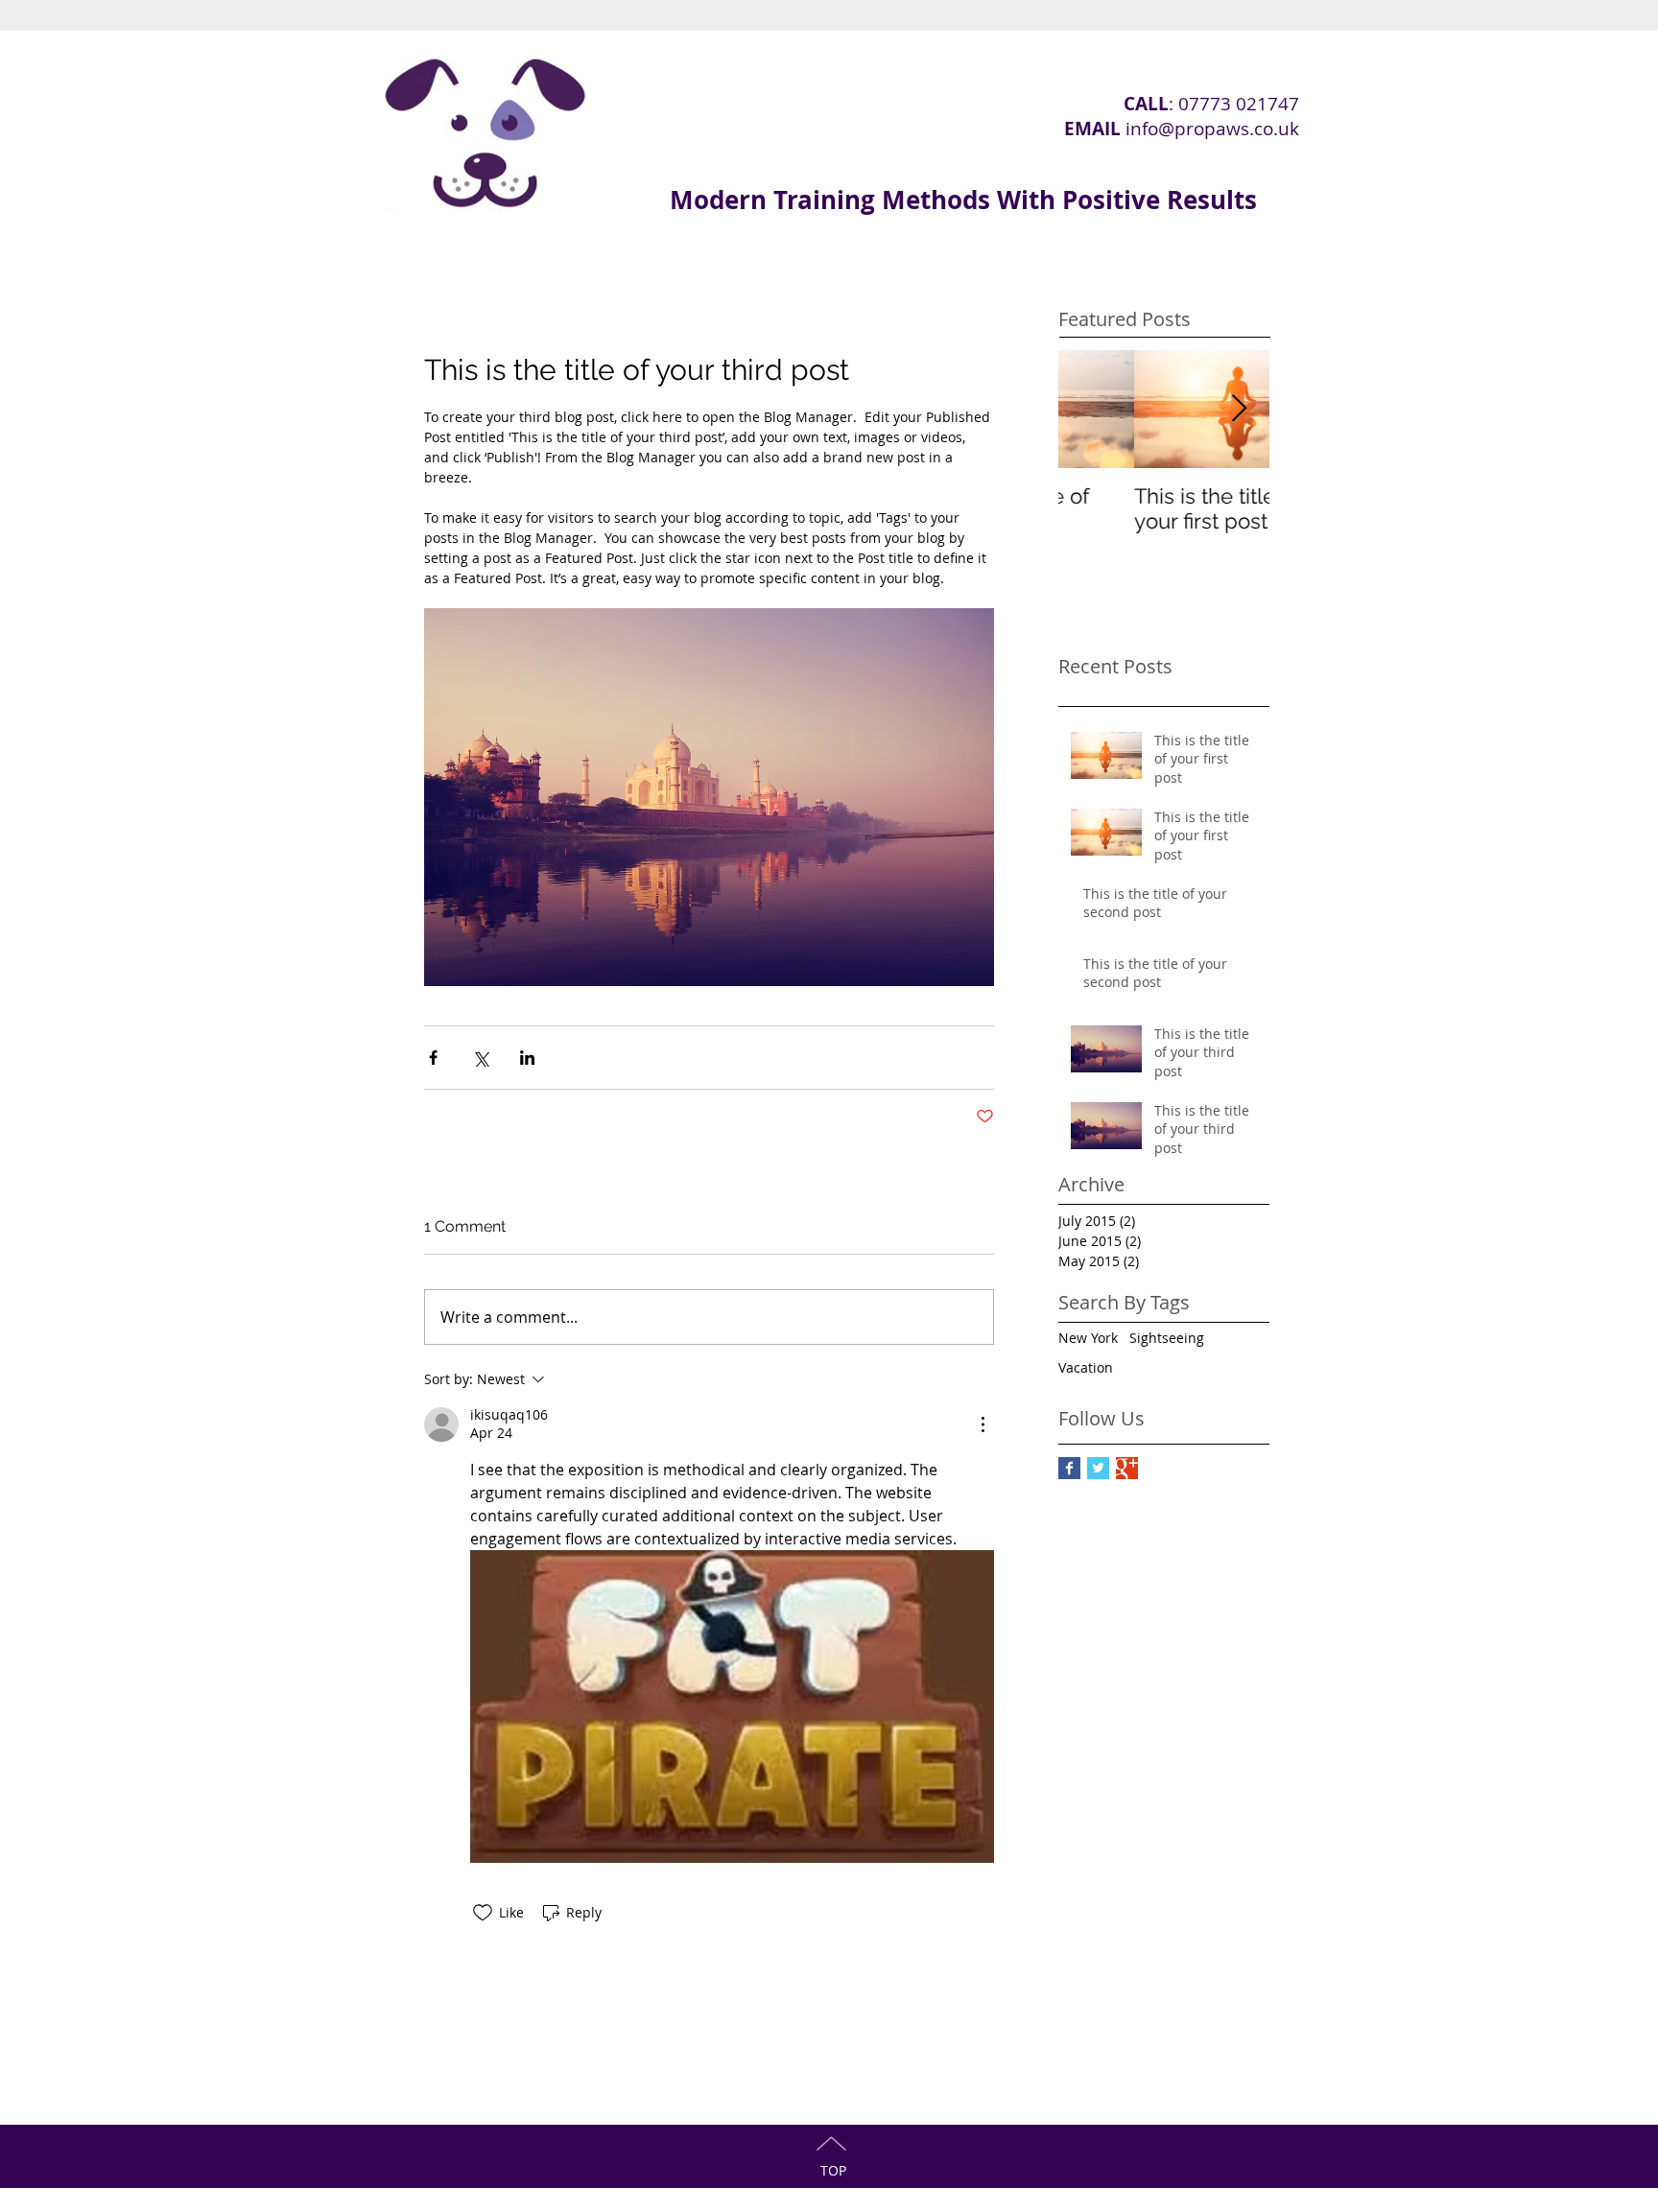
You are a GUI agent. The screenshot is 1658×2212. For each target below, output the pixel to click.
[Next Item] (1239, 409)
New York (1088, 1338)
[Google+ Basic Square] (1127, 1468)
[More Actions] (983, 1424)
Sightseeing (1167, 1338)
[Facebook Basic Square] (1069, 1468)
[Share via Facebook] (433, 1058)
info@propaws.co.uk (1212, 129)
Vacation (1086, 1367)
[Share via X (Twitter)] (480, 1058)
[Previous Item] (1089, 409)
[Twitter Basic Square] (1098, 1468)
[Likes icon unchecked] (483, 1913)
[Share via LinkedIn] (527, 1058)
